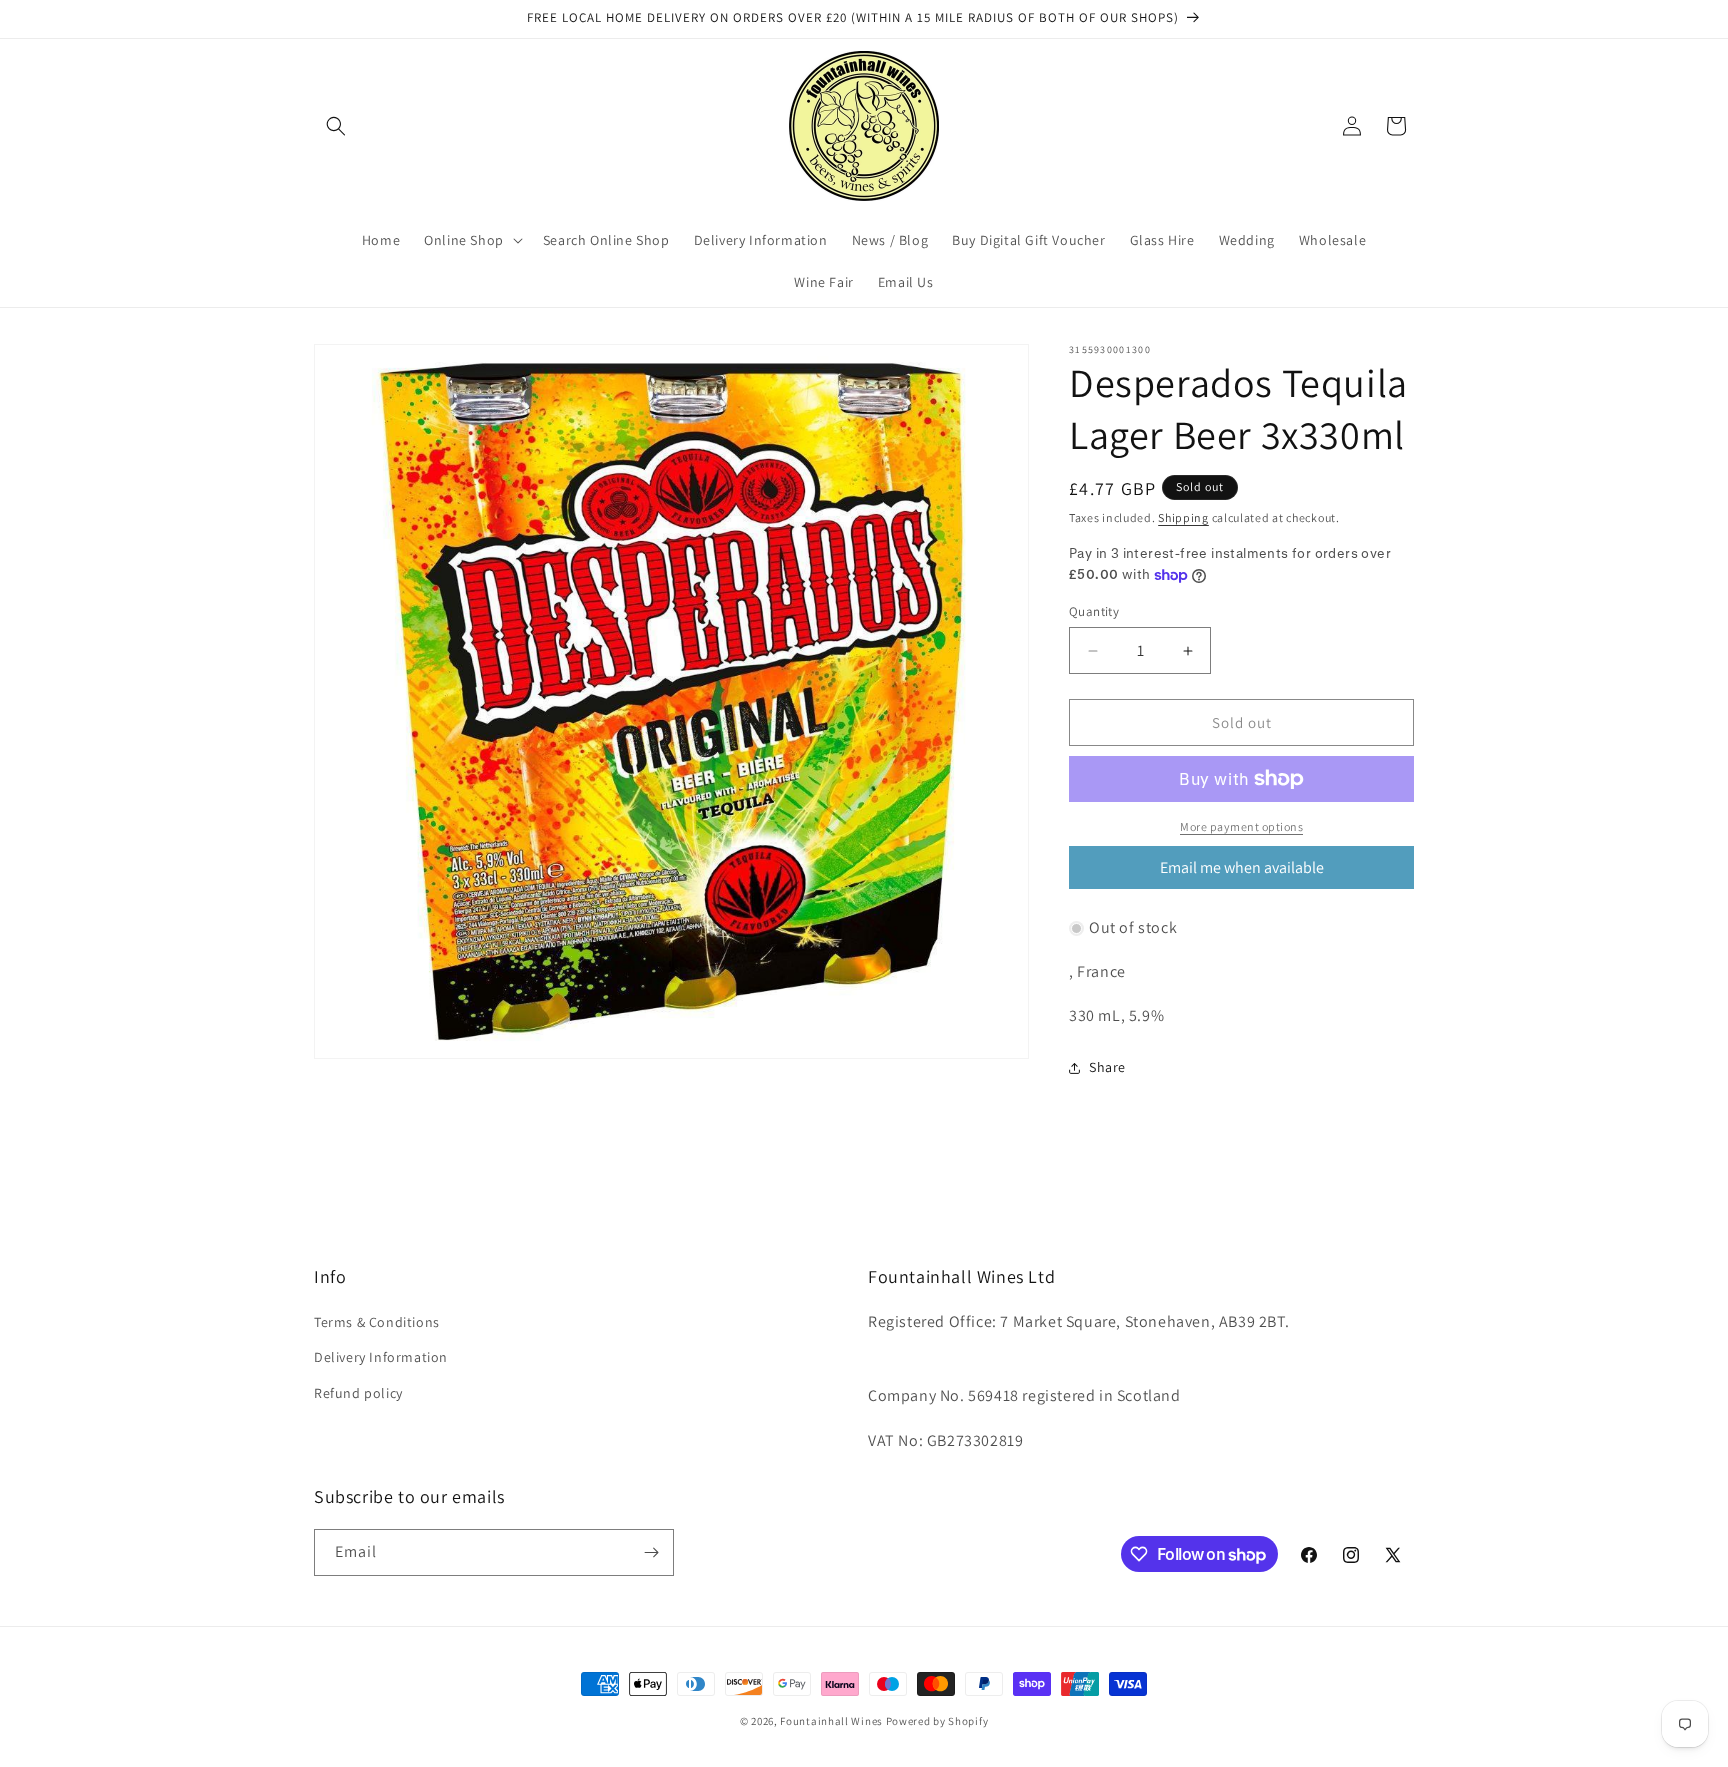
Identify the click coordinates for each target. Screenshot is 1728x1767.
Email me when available (1242, 867)
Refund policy (358, 1393)
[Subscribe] (651, 1552)
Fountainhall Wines (831, 1721)
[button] (336, 126)
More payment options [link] (1241, 826)
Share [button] (1107, 1067)
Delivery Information (381, 1357)
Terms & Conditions (377, 1322)
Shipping (1183, 517)
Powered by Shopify (937, 1721)
